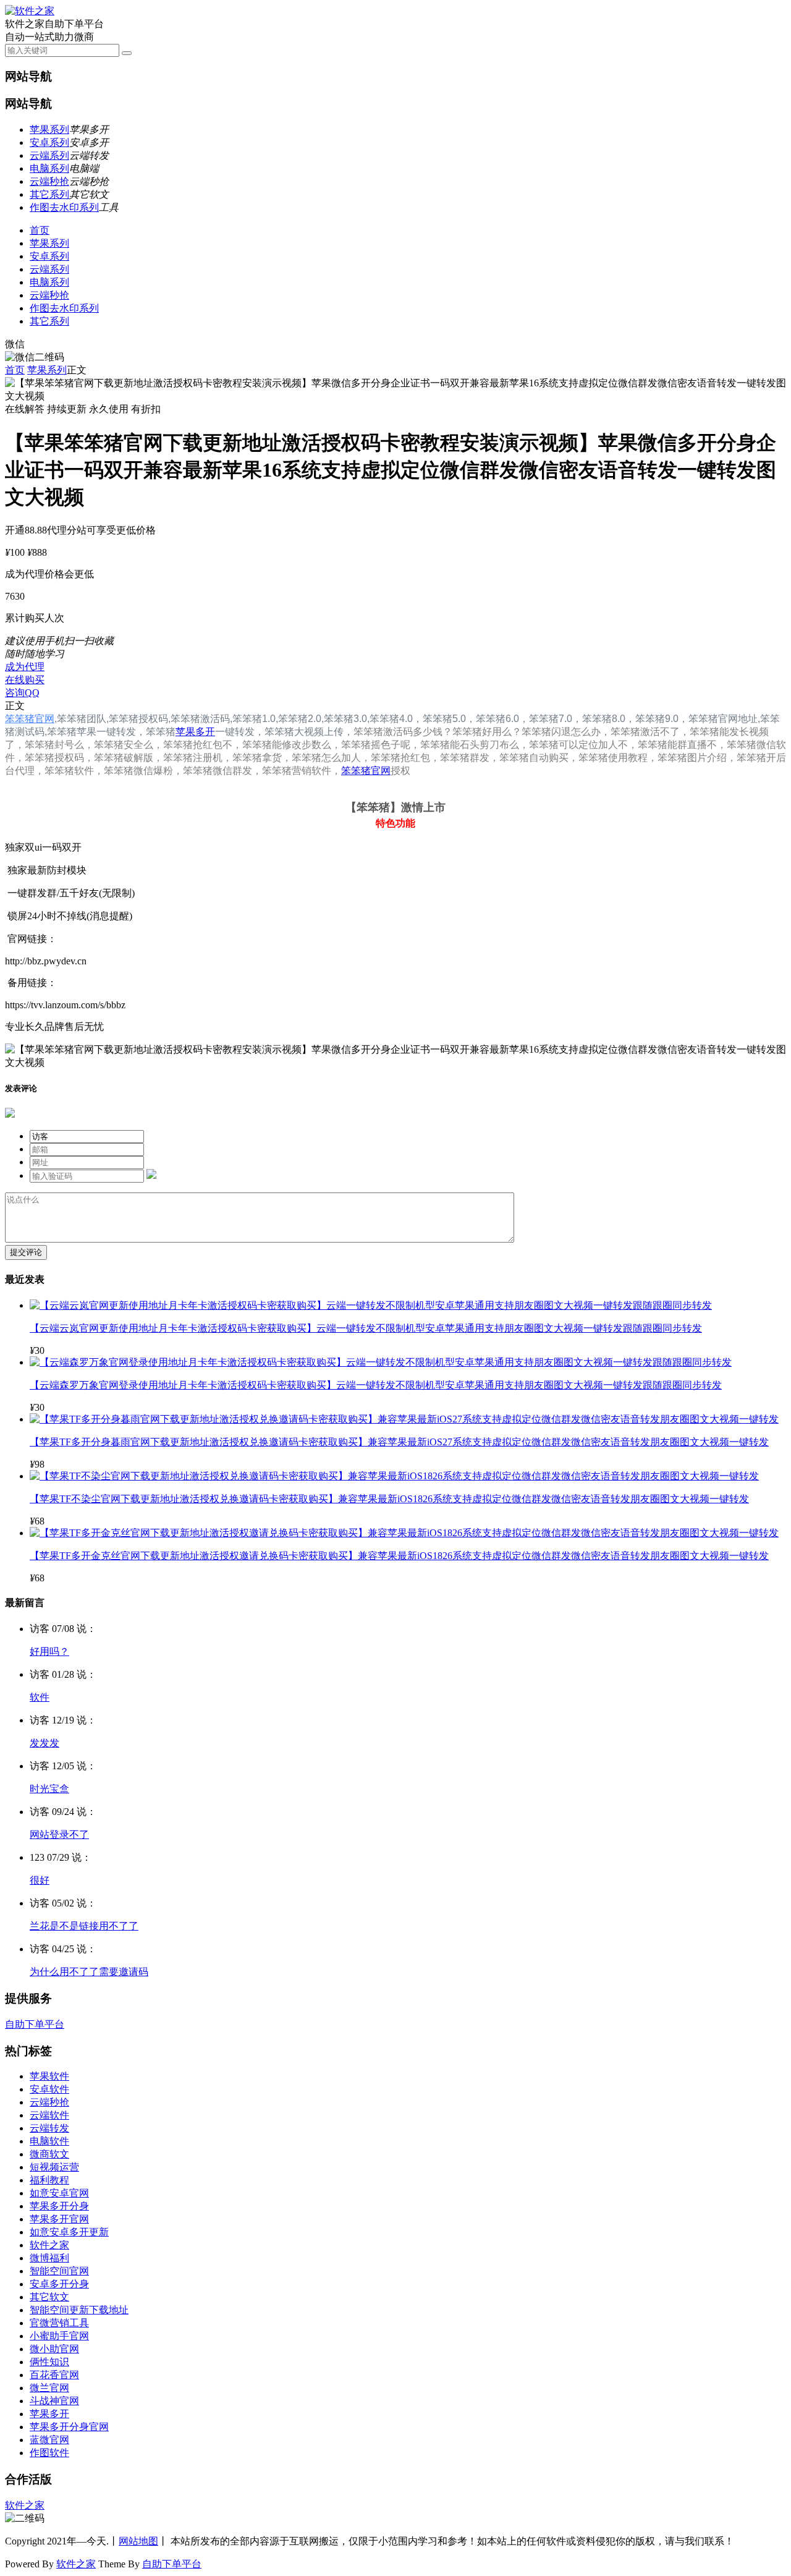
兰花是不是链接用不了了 (84, 1926)
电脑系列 (49, 168)
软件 (40, 1697)
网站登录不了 (59, 1834)
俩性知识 (49, 2362)
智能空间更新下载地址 (79, 2310)
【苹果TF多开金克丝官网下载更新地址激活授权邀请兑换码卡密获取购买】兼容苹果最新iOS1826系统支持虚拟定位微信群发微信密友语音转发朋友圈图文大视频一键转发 (399, 1556)
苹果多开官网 (59, 2219)
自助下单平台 (35, 2024)
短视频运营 (54, 2167)
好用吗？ (49, 1651)
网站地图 (138, 2541)
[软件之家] (30, 11)
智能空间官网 (59, 2271)
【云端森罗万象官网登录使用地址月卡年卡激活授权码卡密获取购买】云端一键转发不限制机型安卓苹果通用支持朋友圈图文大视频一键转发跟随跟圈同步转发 (376, 1385)
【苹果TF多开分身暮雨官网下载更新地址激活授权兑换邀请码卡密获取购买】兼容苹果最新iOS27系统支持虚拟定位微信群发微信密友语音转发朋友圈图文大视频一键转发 (399, 1442)
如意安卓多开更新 (69, 2232)
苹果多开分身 (59, 2206)
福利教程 (49, 2180)
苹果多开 (195, 732)
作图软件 (49, 2453)
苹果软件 (49, 2076)
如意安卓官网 (59, 2193)
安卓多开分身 (59, 2284)
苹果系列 (49, 130)
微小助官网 (54, 2349)
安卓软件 (49, 2089)
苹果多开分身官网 (69, 2427)
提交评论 (26, 1252)
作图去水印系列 (64, 207)
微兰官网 (49, 2388)
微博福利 (49, 2258)
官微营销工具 (59, 2323)
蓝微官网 (49, 2440)
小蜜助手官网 (59, 2336)
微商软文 (49, 2154)
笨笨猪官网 (30, 719)
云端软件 (49, 2115)
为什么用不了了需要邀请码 (89, 1972)
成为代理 (25, 667)
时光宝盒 (49, 1789)
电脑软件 (49, 2141)
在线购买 (25, 680)
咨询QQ (22, 693)
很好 (40, 1880)
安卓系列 (49, 142)
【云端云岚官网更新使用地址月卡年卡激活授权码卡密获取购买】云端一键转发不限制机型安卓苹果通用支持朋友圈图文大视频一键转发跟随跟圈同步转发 (366, 1328)
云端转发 (49, 2128)
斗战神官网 (54, 2401)
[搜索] (127, 53)
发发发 (44, 1743)
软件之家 (49, 2245)
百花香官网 (54, 2375)
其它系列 (49, 194)
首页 (40, 230)
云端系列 (49, 155)
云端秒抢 (49, 181)
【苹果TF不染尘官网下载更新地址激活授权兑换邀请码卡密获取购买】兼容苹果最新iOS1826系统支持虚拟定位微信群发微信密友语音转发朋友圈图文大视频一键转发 (389, 1499)
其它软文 (49, 2297)
